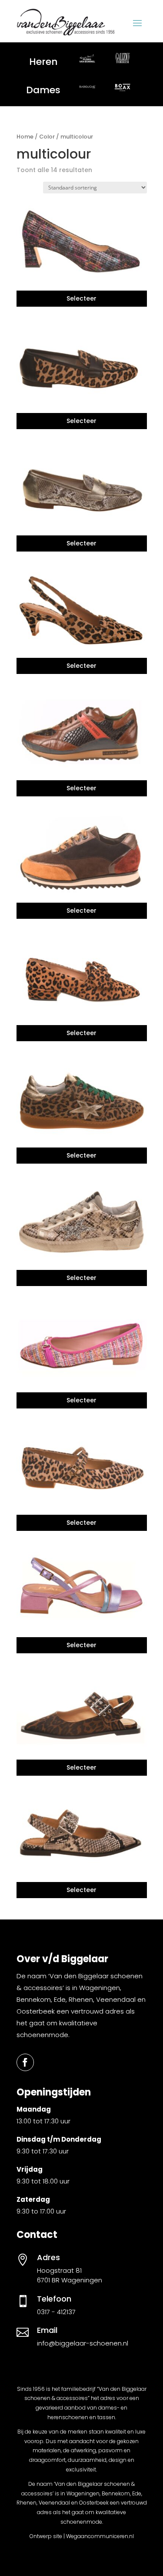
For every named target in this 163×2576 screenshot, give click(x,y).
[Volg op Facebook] (25, 2062)
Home (25, 137)
